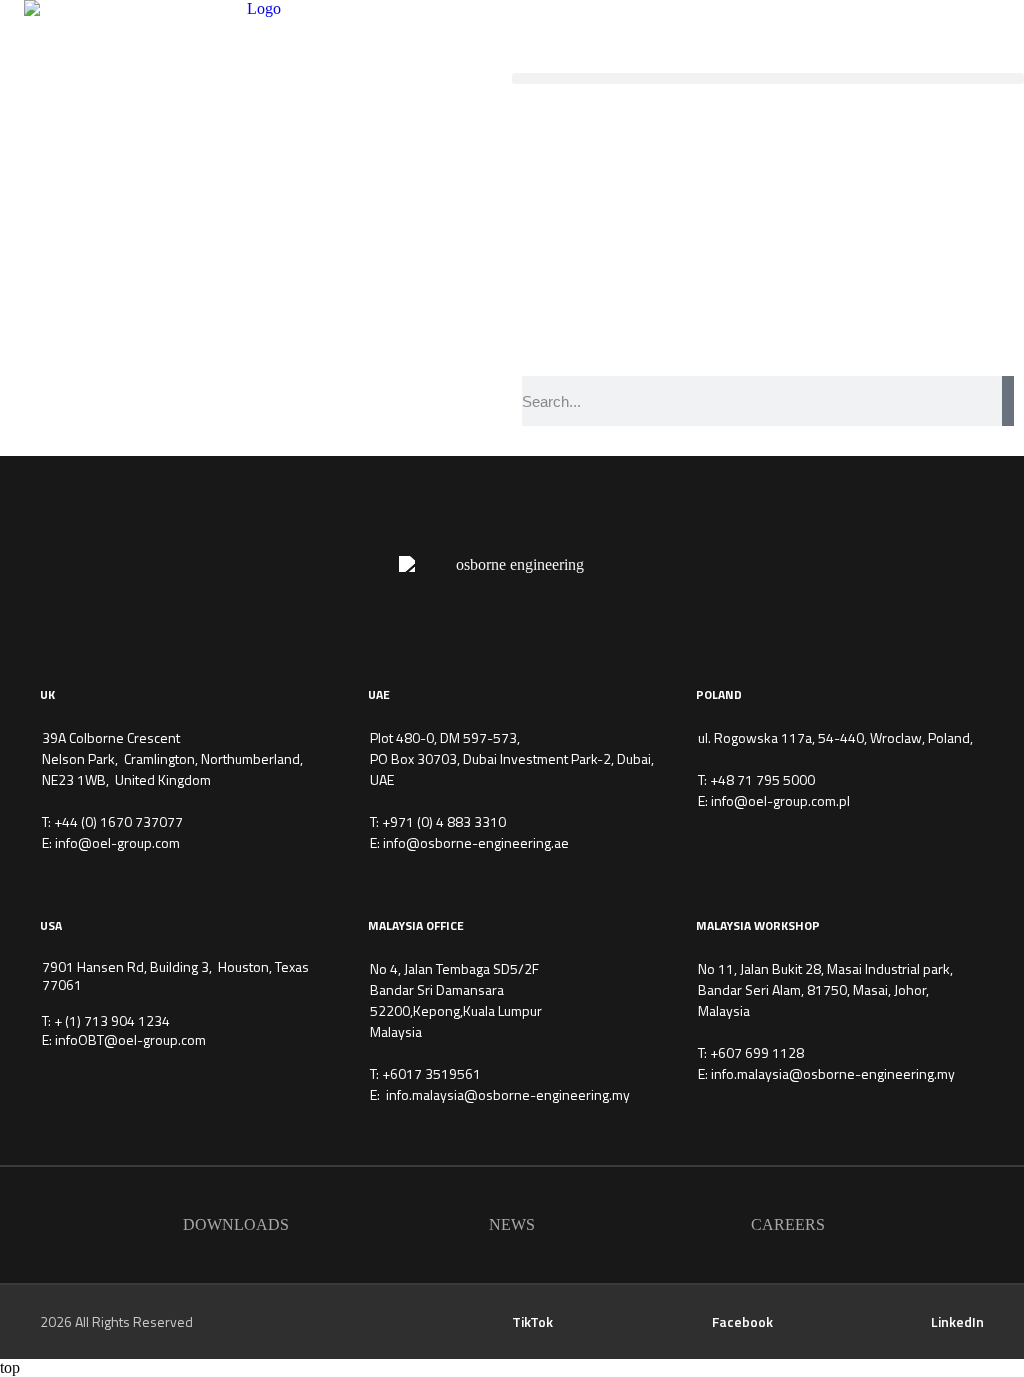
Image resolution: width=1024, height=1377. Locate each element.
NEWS (512, 1224)
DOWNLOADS (236, 1224)
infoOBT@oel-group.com (130, 1039)
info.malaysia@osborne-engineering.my (508, 1094)
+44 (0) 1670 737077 (118, 821)
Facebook (742, 1321)
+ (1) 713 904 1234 (112, 1020)
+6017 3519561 (431, 1073)
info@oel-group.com (117, 842)
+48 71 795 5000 (762, 779)
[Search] (1008, 401)
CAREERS (788, 1224)
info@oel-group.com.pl (780, 800)
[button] (768, 78)
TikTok (532, 1321)
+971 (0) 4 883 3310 (444, 821)
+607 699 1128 (757, 1052)
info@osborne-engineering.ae (476, 842)
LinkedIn (957, 1321)
